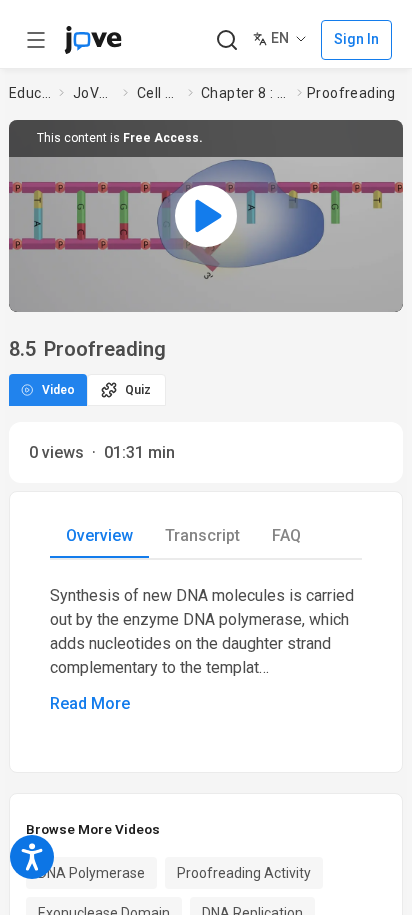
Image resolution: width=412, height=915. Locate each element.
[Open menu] (36, 40)
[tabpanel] (206, 650)
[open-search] (226, 40)
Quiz (138, 390)
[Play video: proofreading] (206, 216)
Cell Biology (158, 93)
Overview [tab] (99, 535)
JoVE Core (94, 93)
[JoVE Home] (93, 40)
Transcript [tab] (202, 535)
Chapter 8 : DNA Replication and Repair (245, 93)
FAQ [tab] (286, 535)
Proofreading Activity (244, 873)
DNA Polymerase (91, 873)
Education (30, 93)
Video (58, 390)
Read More (90, 703)
